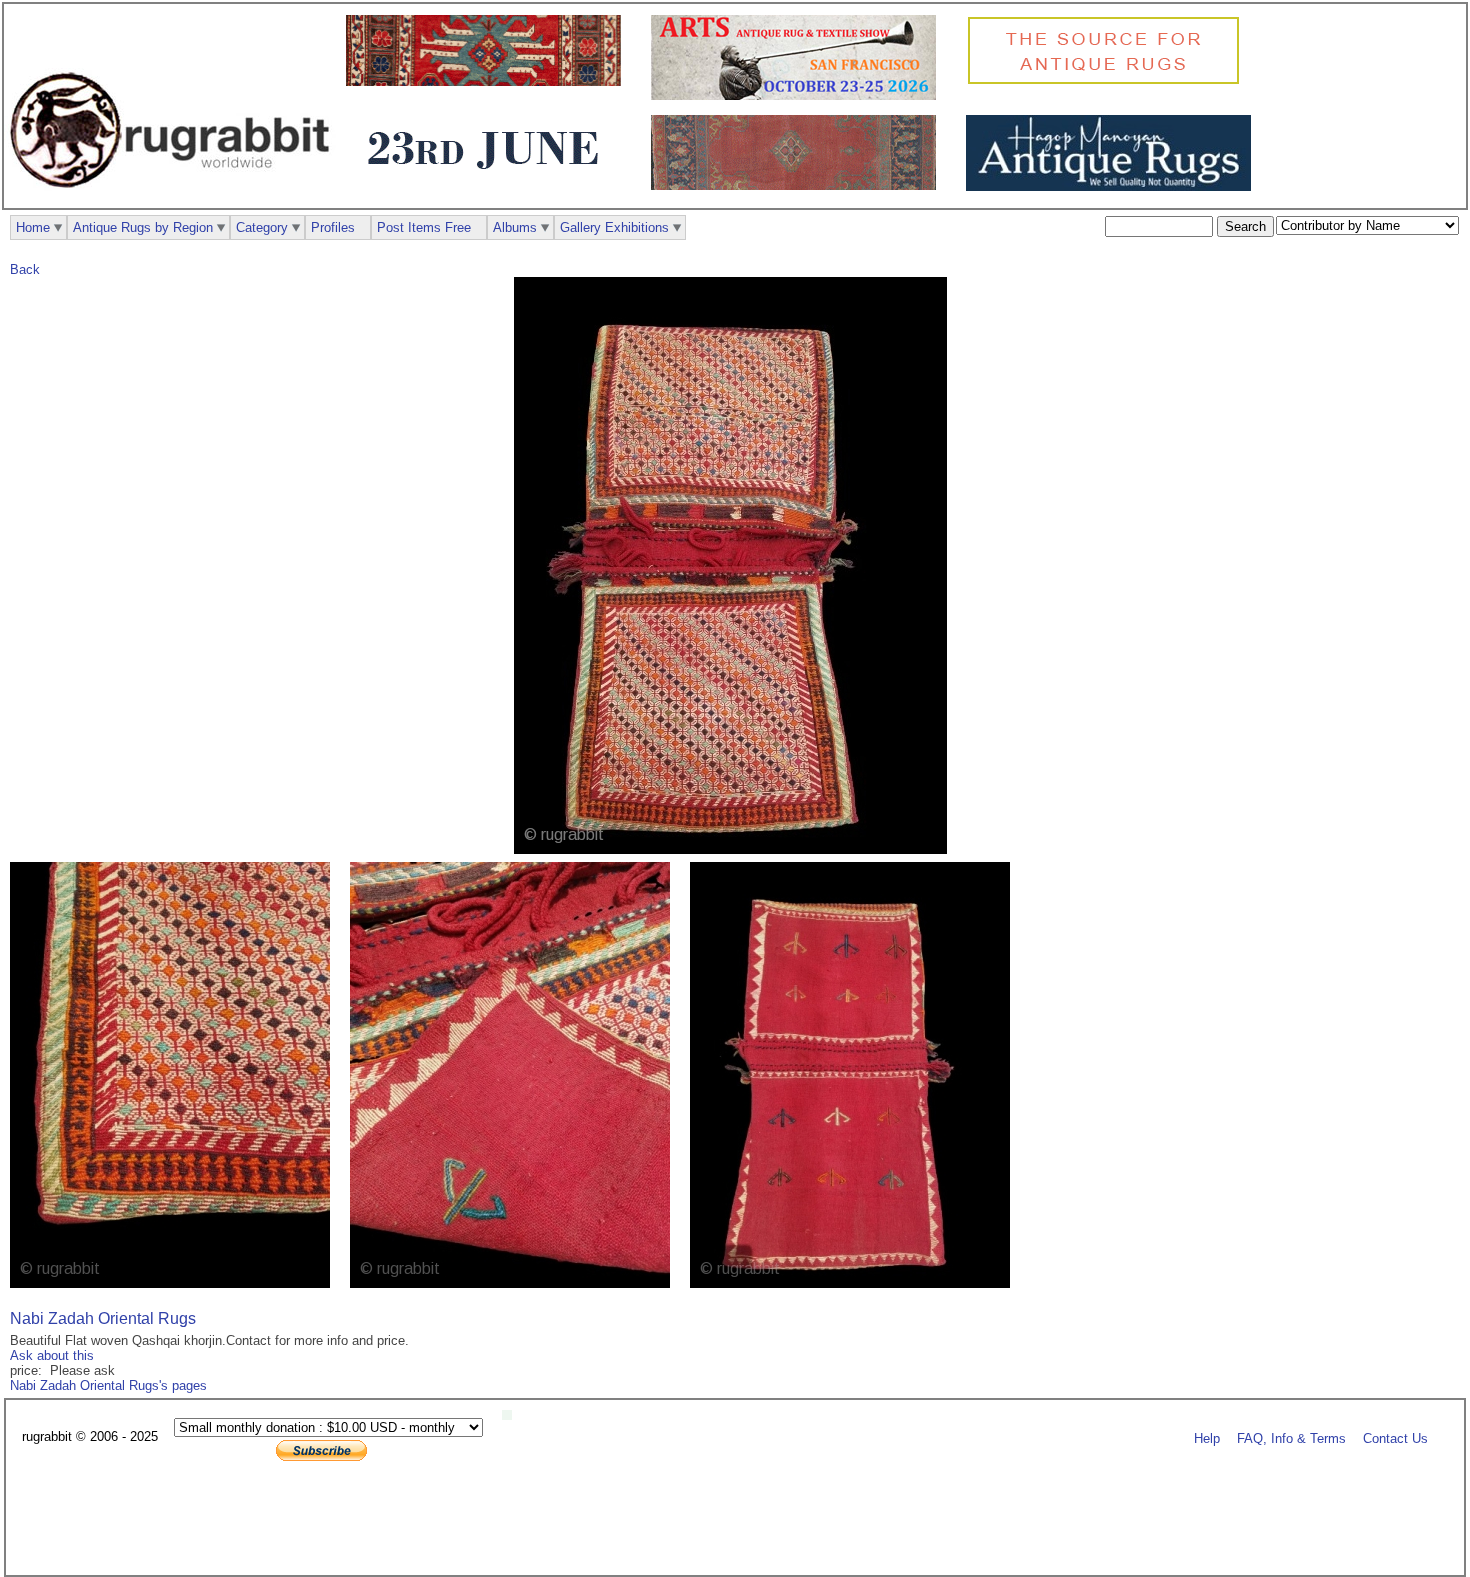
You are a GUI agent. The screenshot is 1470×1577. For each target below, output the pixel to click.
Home (33, 227)
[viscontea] (488, 181)
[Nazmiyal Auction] (488, 81)
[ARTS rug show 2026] (798, 95)
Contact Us (1395, 1437)
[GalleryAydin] (798, 185)
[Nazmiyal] (1108, 81)
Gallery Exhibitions (614, 227)
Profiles (333, 227)
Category (262, 227)
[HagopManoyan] (1113, 186)
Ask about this (52, 1355)
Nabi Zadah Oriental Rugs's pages (108, 1385)
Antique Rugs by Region (143, 227)
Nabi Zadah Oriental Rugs (103, 1318)
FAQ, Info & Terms (1291, 1437)
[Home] (175, 198)
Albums (515, 227)
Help (1207, 1437)
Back (25, 269)
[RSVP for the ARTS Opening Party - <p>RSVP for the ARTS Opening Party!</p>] (512, 1415)
